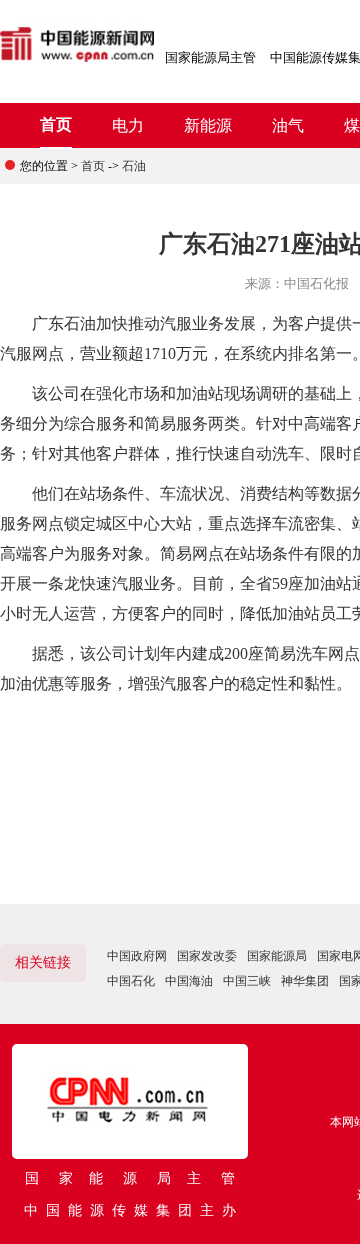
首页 (56, 124)
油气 (288, 125)
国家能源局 (277, 956)
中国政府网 (137, 956)
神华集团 (305, 981)
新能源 (208, 125)
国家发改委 (207, 956)
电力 (128, 125)
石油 (134, 166)
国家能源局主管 (210, 57)
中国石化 (131, 981)
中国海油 (189, 981)
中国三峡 (247, 981)
